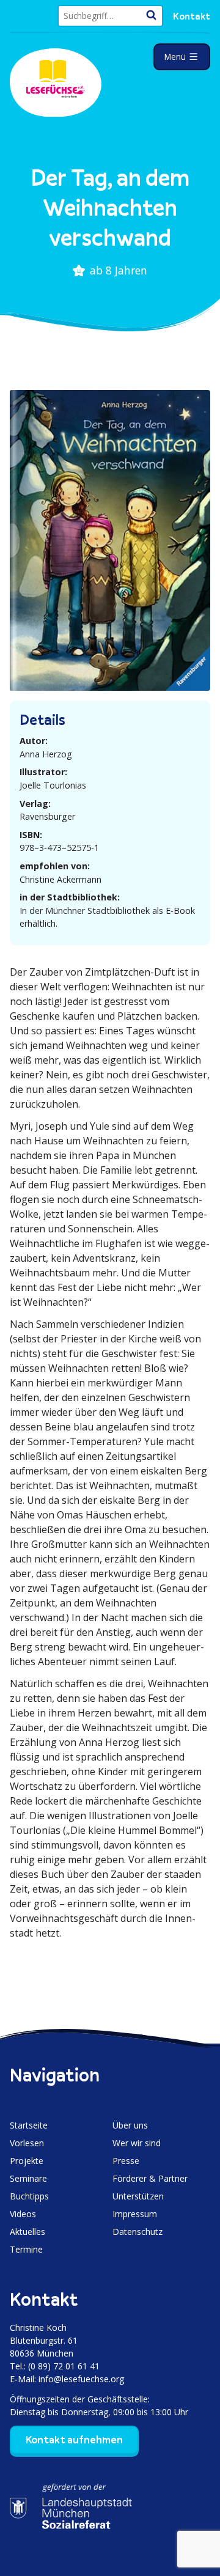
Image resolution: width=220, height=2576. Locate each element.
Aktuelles (28, 2232)
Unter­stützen (138, 2196)
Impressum (135, 2214)
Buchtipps (29, 2196)
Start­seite (29, 2125)
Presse (126, 2161)
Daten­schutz (137, 2232)
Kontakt (192, 16)
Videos (23, 2214)
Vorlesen (27, 2143)
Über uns (130, 2125)
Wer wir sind (137, 2143)
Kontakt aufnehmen (74, 2440)
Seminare (28, 2178)
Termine (26, 2249)
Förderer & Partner (150, 2178)
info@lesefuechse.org (81, 2379)
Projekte (27, 2161)
